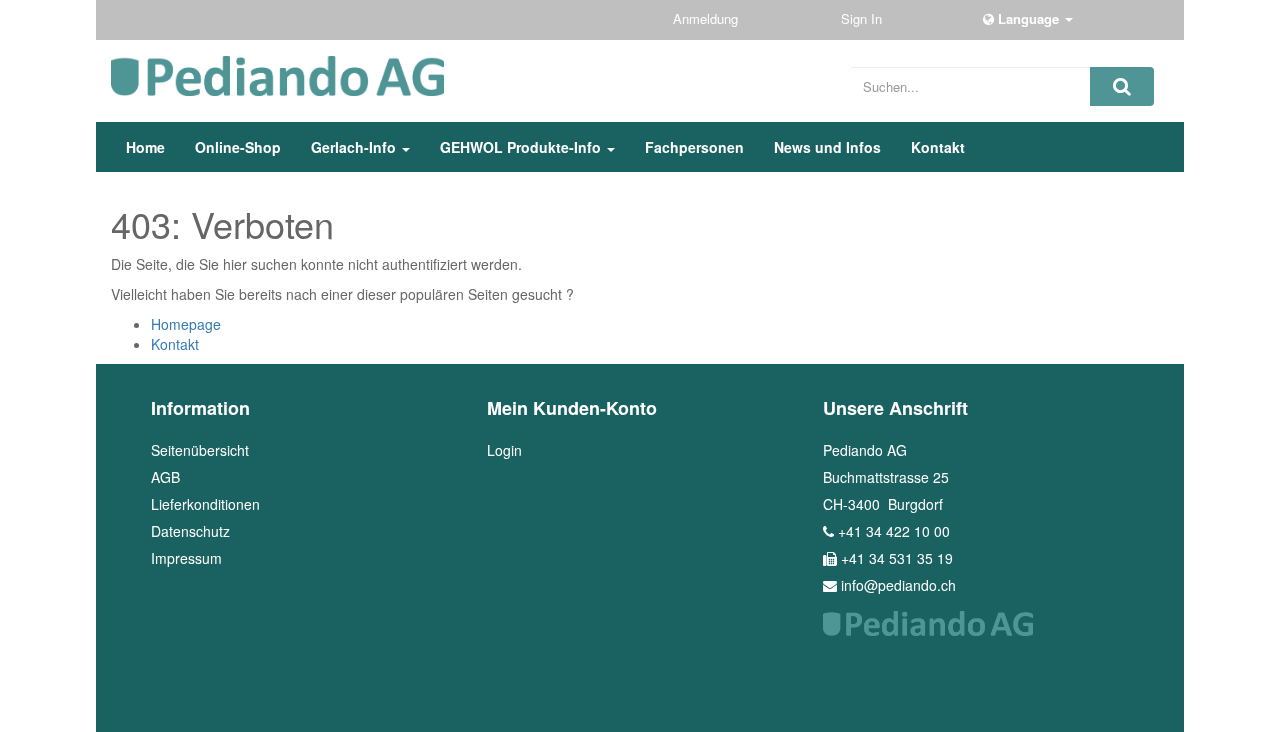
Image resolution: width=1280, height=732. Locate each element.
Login (504, 450)
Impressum (186, 558)
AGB (165, 477)
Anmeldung (707, 18)
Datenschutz (190, 531)
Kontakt (175, 344)
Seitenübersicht (200, 450)
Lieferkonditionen (205, 504)
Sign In (863, 18)
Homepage (186, 324)
